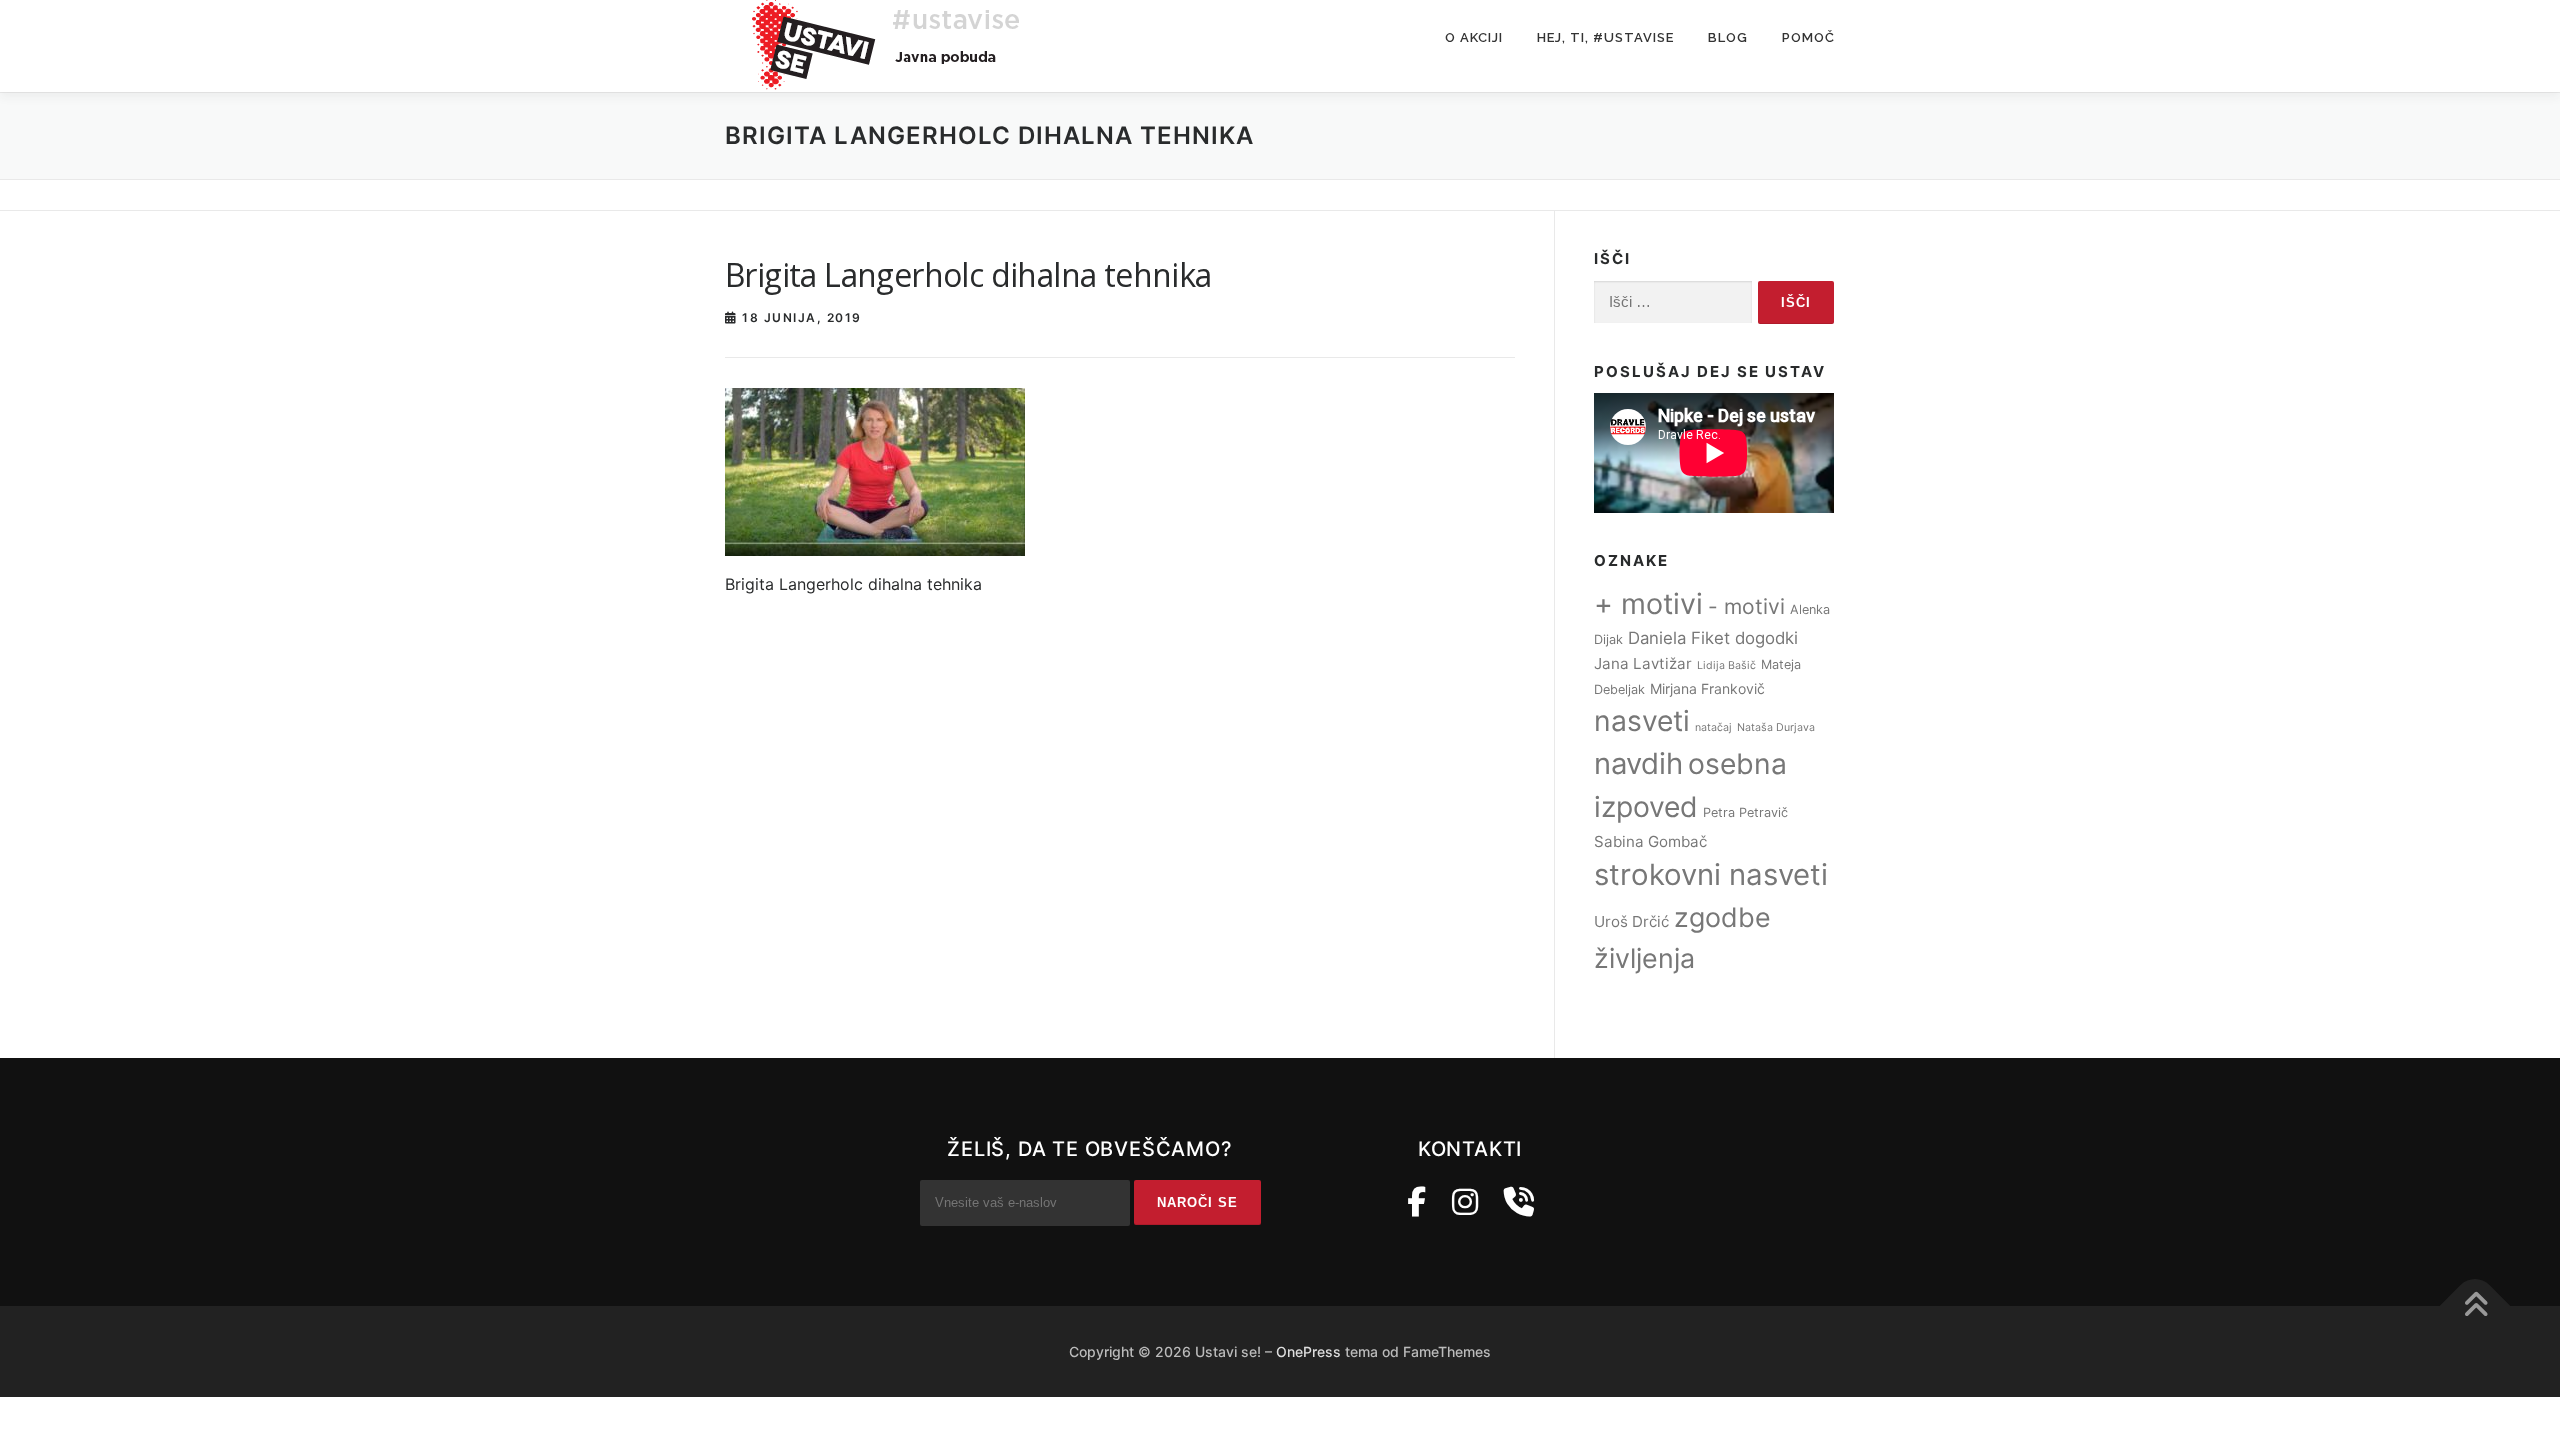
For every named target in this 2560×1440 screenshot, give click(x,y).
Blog (1728, 37)
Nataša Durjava (1776, 727)
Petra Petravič (1745, 812)
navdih (1638, 763)
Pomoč (1808, 37)
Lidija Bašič (1726, 665)
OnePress (1308, 1351)
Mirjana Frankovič (1707, 688)
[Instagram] (1465, 1202)
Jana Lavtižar (1643, 663)
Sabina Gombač (1650, 841)
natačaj (1713, 727)
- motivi (1746, 606)
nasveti (1642, 721)
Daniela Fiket (1679, 638)
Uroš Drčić (1631, 921)
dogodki (1766, 638)
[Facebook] (1416, 1202)
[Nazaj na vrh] (2475, 1306)
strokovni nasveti (1711, 874)
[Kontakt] (1519, 1202)
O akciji (1474, 37)
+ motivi (1648, 603)
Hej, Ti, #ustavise (1605, 37)
